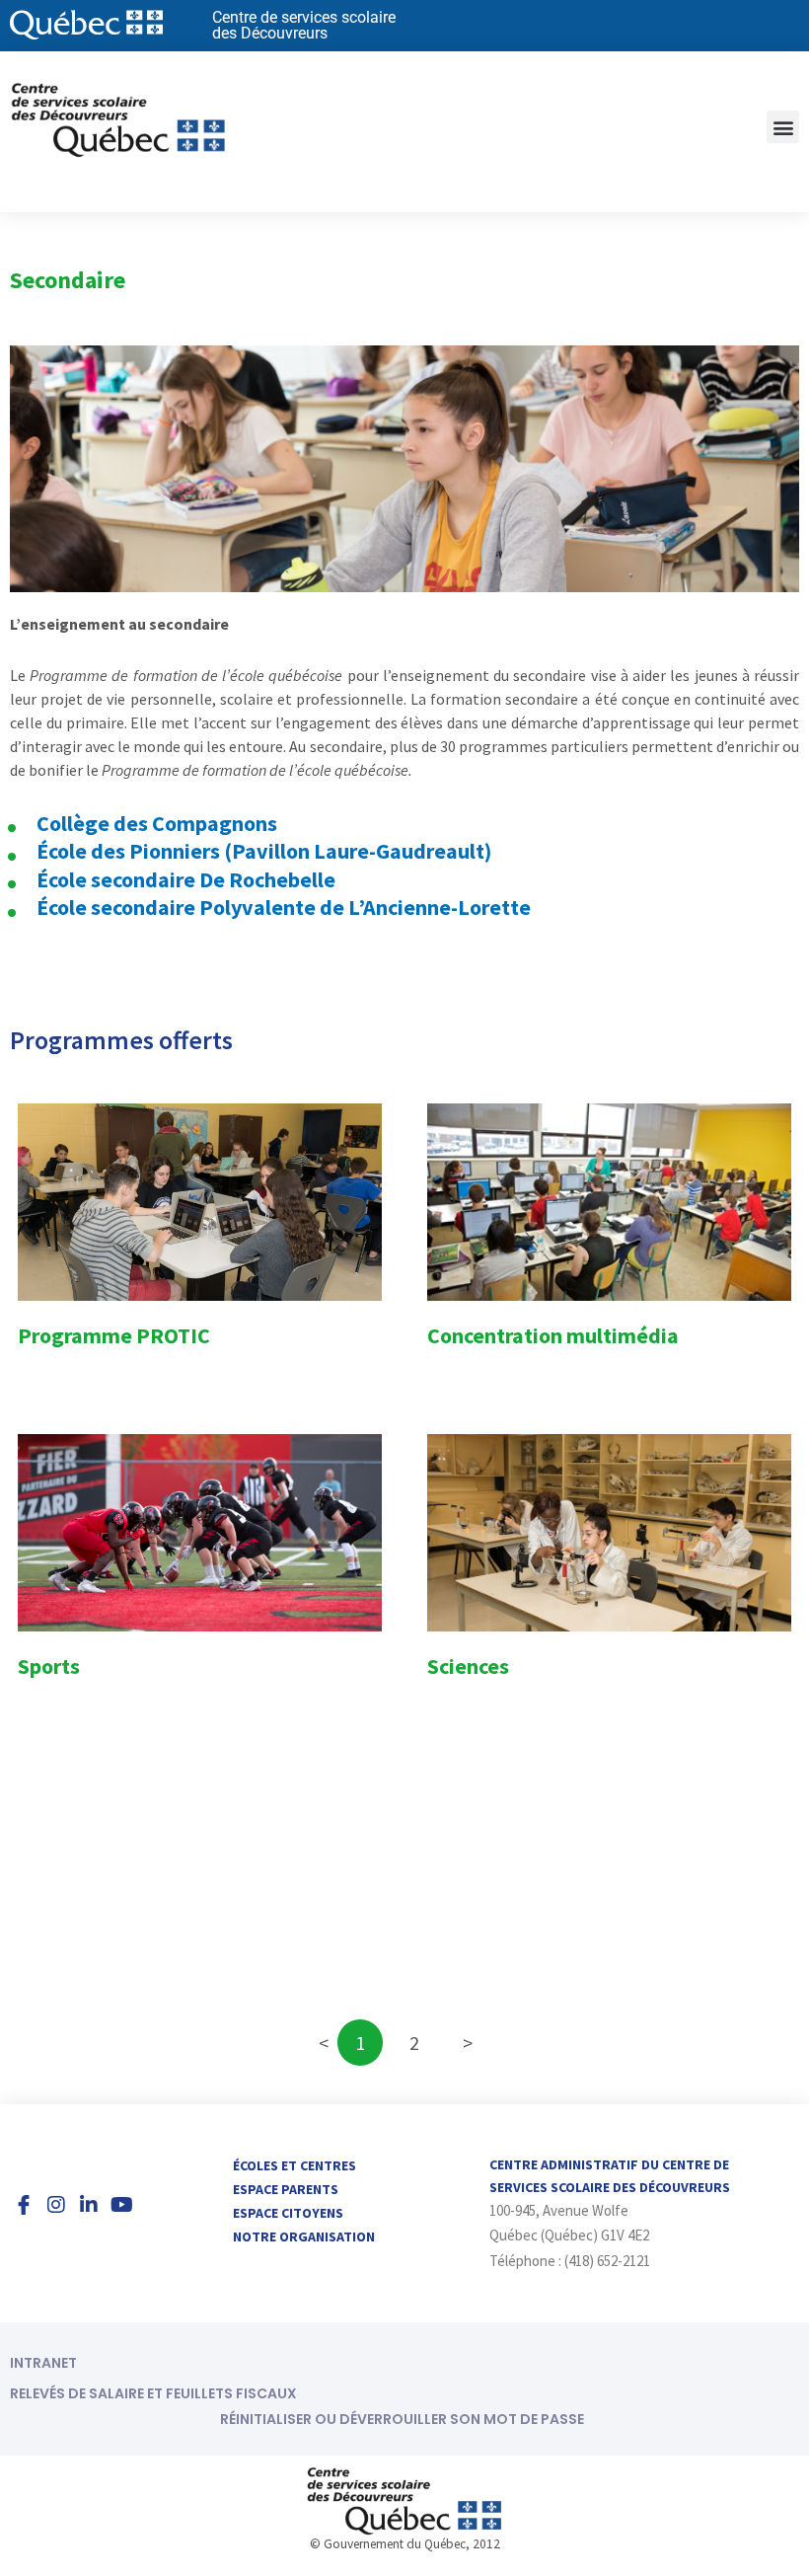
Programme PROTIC (114, 1335)
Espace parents (286, 2189)
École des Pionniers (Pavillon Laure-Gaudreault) (264, 851)
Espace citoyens (288, 2213)
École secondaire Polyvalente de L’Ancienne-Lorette (284, 907)
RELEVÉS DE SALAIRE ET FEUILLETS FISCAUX (153, 2393)
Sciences (468, 1666)
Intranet (43, 2363)
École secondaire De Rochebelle (186, 879)
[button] (783, 127)
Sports (49, 1666)
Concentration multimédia (553, 1335)
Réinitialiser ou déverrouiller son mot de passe (402, 2419)
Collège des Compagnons (157, 823)
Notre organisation (304, 2236)
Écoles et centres (294, 2165)
